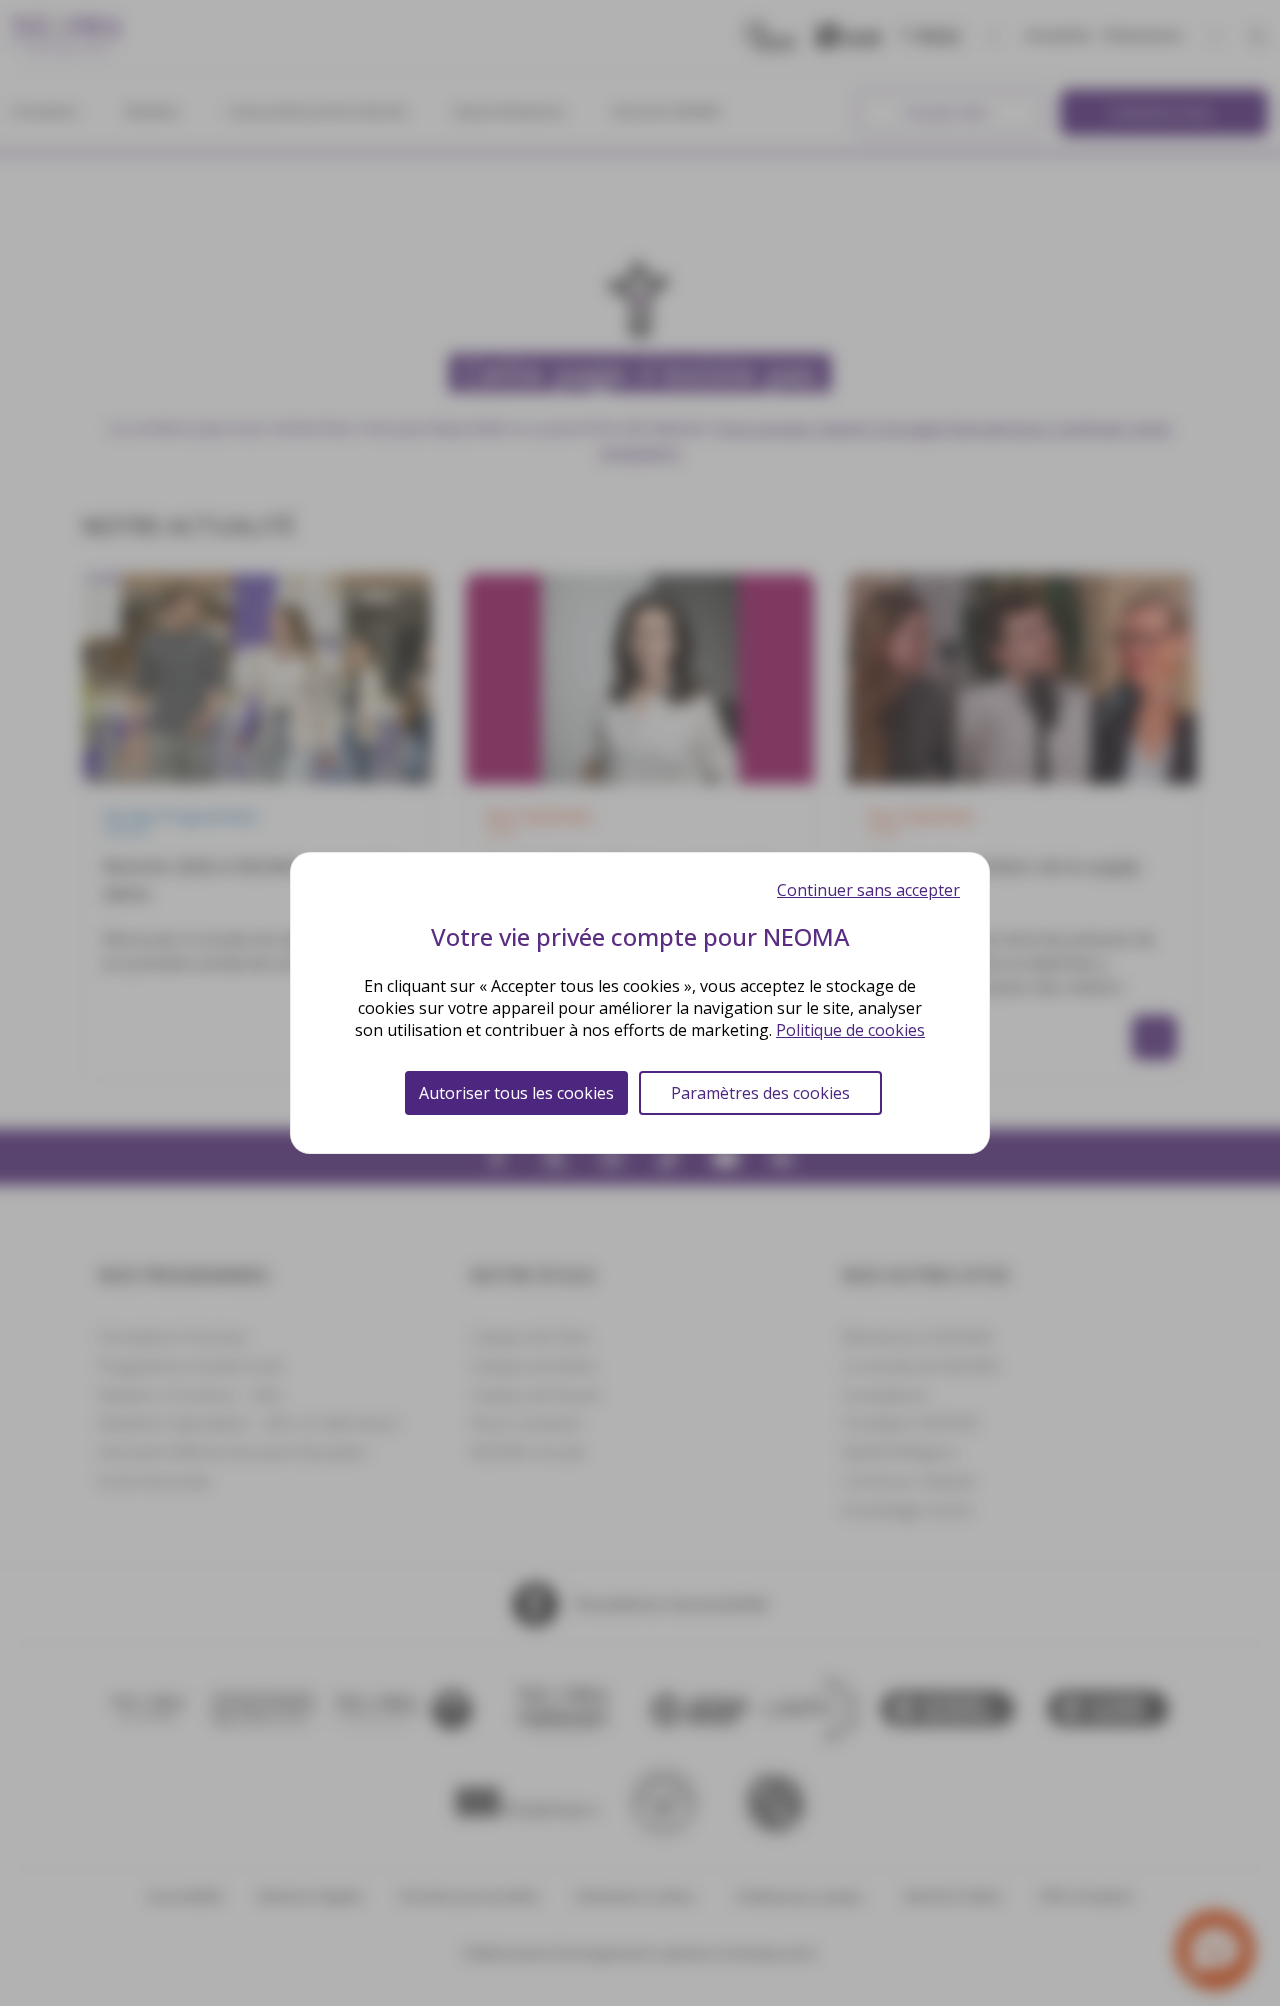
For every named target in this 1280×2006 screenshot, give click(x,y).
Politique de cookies (850, 1030)
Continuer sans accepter (868, 890)
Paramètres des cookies (760, 1093)
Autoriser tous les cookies (516, 1093)
